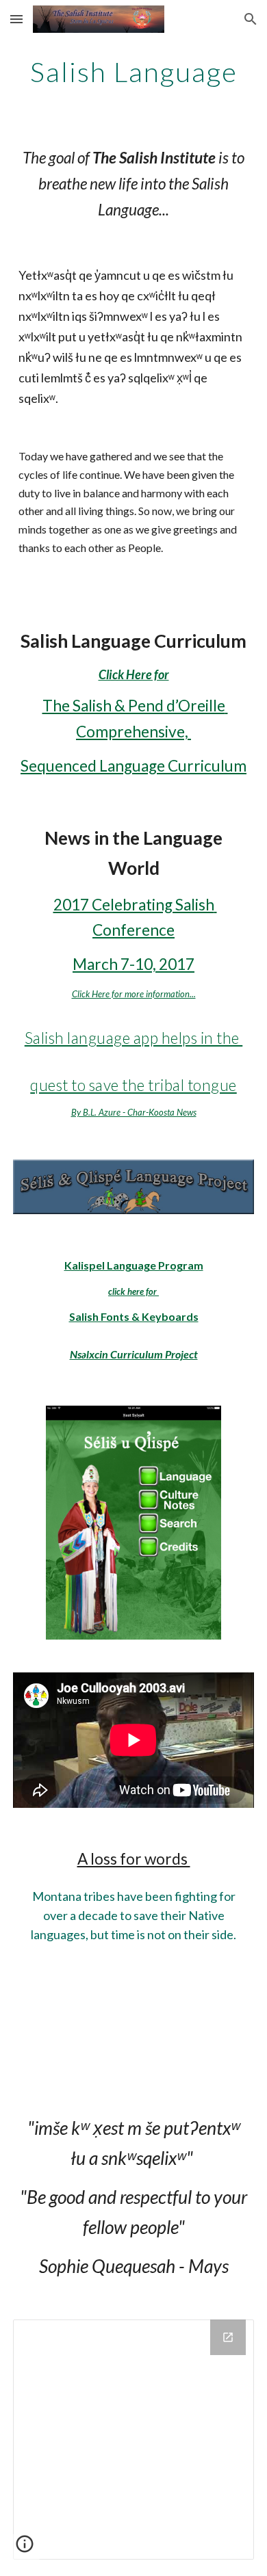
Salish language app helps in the (134, 1038)
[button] (16, 19)
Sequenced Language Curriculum (133, 766)
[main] (133, 72)
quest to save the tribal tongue (133, 1085)
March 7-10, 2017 (133, 964)
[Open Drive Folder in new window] (228, 2337)
